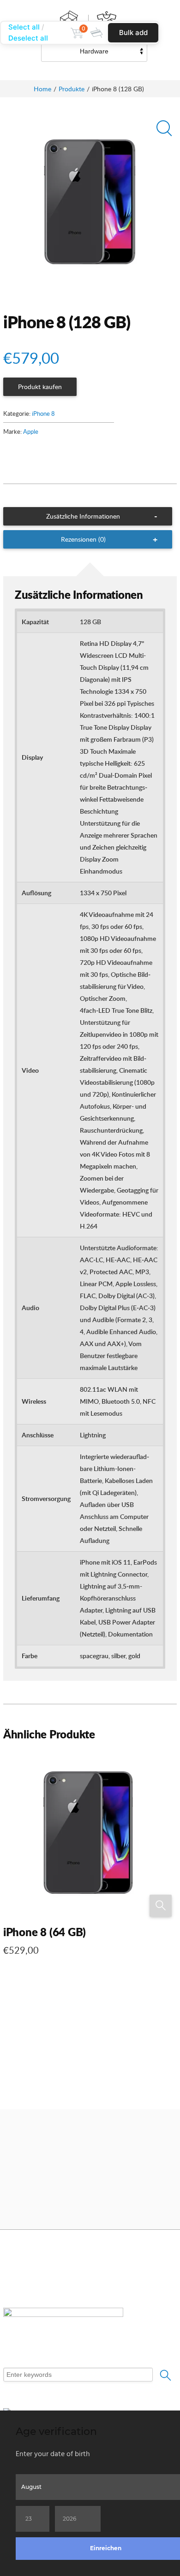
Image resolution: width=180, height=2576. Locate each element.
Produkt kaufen (40, 387)
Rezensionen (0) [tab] (83, 539)
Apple (31, 431)
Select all (24, 27)
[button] (162, 130)
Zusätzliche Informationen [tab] (83, 516)
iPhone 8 (43, 414)
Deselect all (28, 38)
